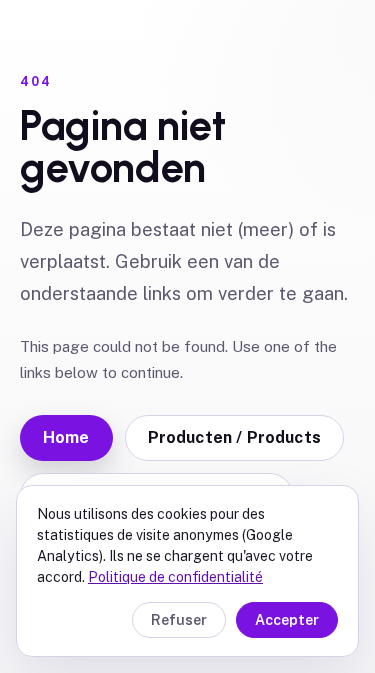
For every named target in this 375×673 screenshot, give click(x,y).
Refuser (179, 620)
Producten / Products (234, 437)
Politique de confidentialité (175, 577)
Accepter (287, 620)
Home (66, 437)
